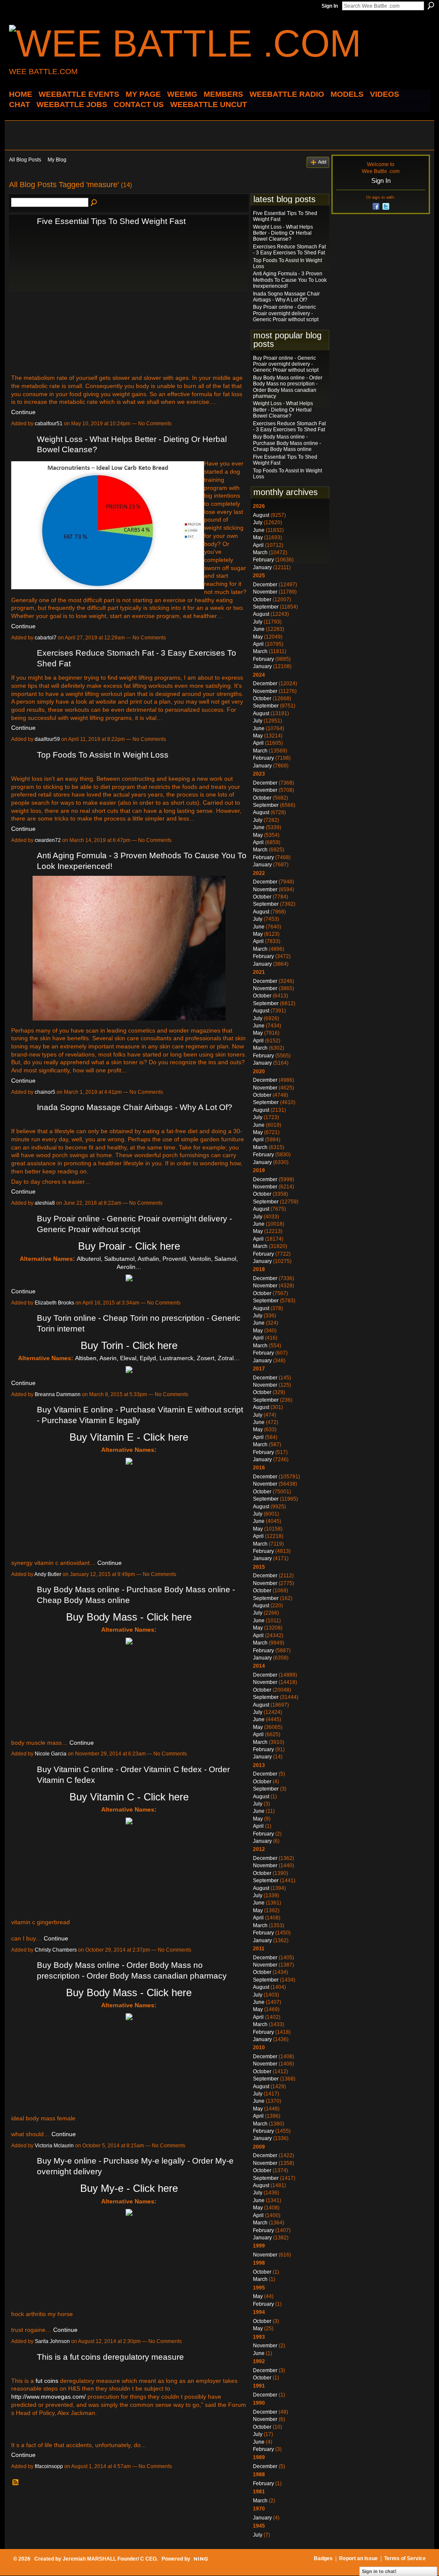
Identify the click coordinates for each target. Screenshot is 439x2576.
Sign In (330, 6)
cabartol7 (46, 638)
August (261, 515)
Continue (23, 412)
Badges (323, 2558)
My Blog (57, 160)
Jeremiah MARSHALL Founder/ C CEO (110, 2559)
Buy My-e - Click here (129, 2188)
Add (322, 162)
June (259, 530)
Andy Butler (48, 1574)
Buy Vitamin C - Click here (129, 1797)
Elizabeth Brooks (54, 1303)
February (263, 560)
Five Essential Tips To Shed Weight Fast (111, 221)
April (258, 545)
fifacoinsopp (49, 2466)
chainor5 (45, 1092)
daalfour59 (47, 739)
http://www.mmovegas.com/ (48, 2397)
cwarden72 (48, 840)
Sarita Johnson (52, 2341)
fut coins (47, 2381)
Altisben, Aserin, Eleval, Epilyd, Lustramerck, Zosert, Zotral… (157, 1358)
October (262, 600)
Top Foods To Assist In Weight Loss (103, 755)
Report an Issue (358, 2558)
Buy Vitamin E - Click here (129, 1437)
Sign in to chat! (379, 2571)
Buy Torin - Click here (129, 1345)
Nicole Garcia (51, 1754)
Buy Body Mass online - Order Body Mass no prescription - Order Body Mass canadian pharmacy (288, 387)
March (260, 552)
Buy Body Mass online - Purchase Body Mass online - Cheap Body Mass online (287, 443)
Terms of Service (405, 2558)
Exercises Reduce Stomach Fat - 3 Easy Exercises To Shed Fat (289, 250)
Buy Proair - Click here (129, 1246)
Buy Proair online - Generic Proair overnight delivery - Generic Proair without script (286, 313)
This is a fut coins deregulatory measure (110, 2357)
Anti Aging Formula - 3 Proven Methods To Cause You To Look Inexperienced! (290, 280)
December (265, 585)
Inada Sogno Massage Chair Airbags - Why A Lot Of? (135, 1107)
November (265, 592)
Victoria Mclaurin (54, 2146)
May (258, 537)
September (266, 607)
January (262, 567)
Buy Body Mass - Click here (129, 1617)
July (258, 522)
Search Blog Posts (94, 203)
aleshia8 (45, 1203)
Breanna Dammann (58, 1394)
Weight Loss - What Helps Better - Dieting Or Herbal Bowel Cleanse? (283, 233)
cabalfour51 (49, 424)
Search (431, 6)
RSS (16, 2483)
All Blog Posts (25, 160)
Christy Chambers (56, 1950)
